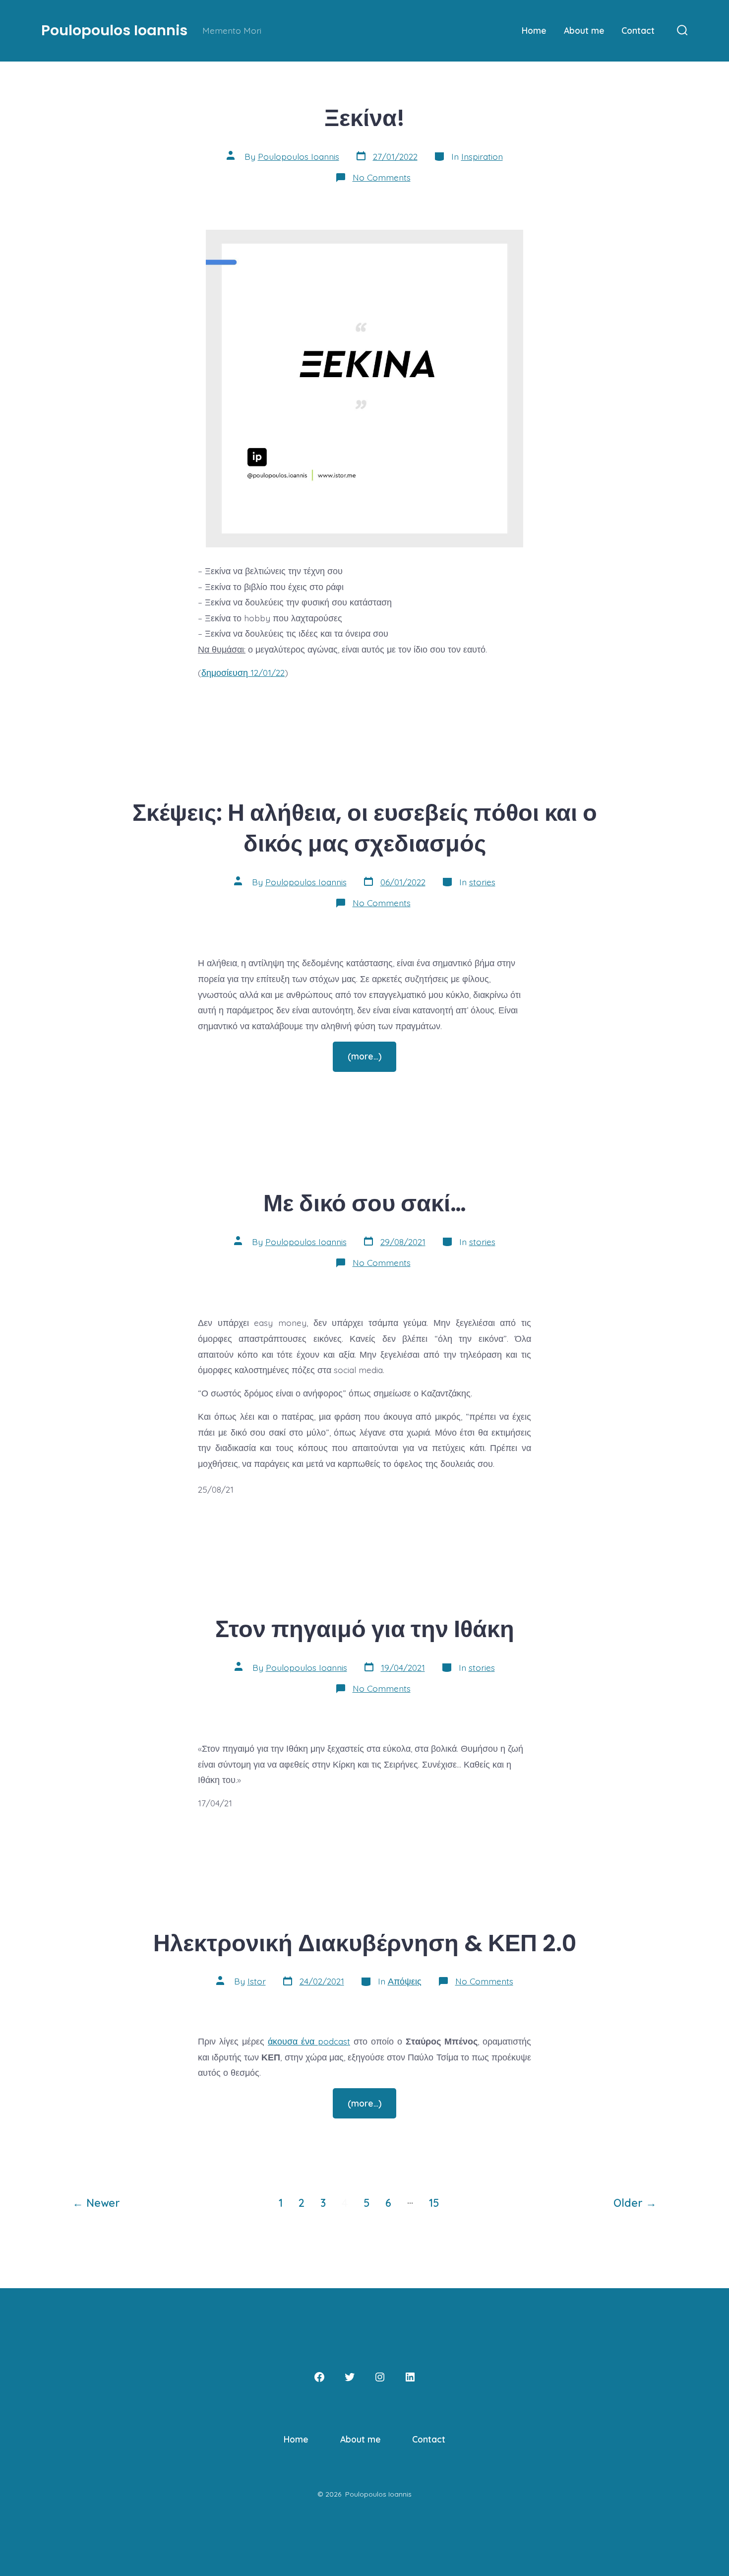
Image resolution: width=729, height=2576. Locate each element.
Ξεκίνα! (364, 118)
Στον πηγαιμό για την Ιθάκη (365, 1629)
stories (482, 882)
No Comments (382, 177)
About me (584, 30)
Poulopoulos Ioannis (299, 156)
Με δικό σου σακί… (365, 1203)
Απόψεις (405, 1981)
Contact (638, 30)
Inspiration (482, 156)
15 (434, 2203)
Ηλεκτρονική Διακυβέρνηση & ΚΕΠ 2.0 (365, 1943)
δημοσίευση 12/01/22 (243, 672)
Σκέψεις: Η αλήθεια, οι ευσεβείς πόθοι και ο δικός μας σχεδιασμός (365, 828)
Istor (257, 1981)
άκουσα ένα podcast (309, 2041)
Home (534, 30)
